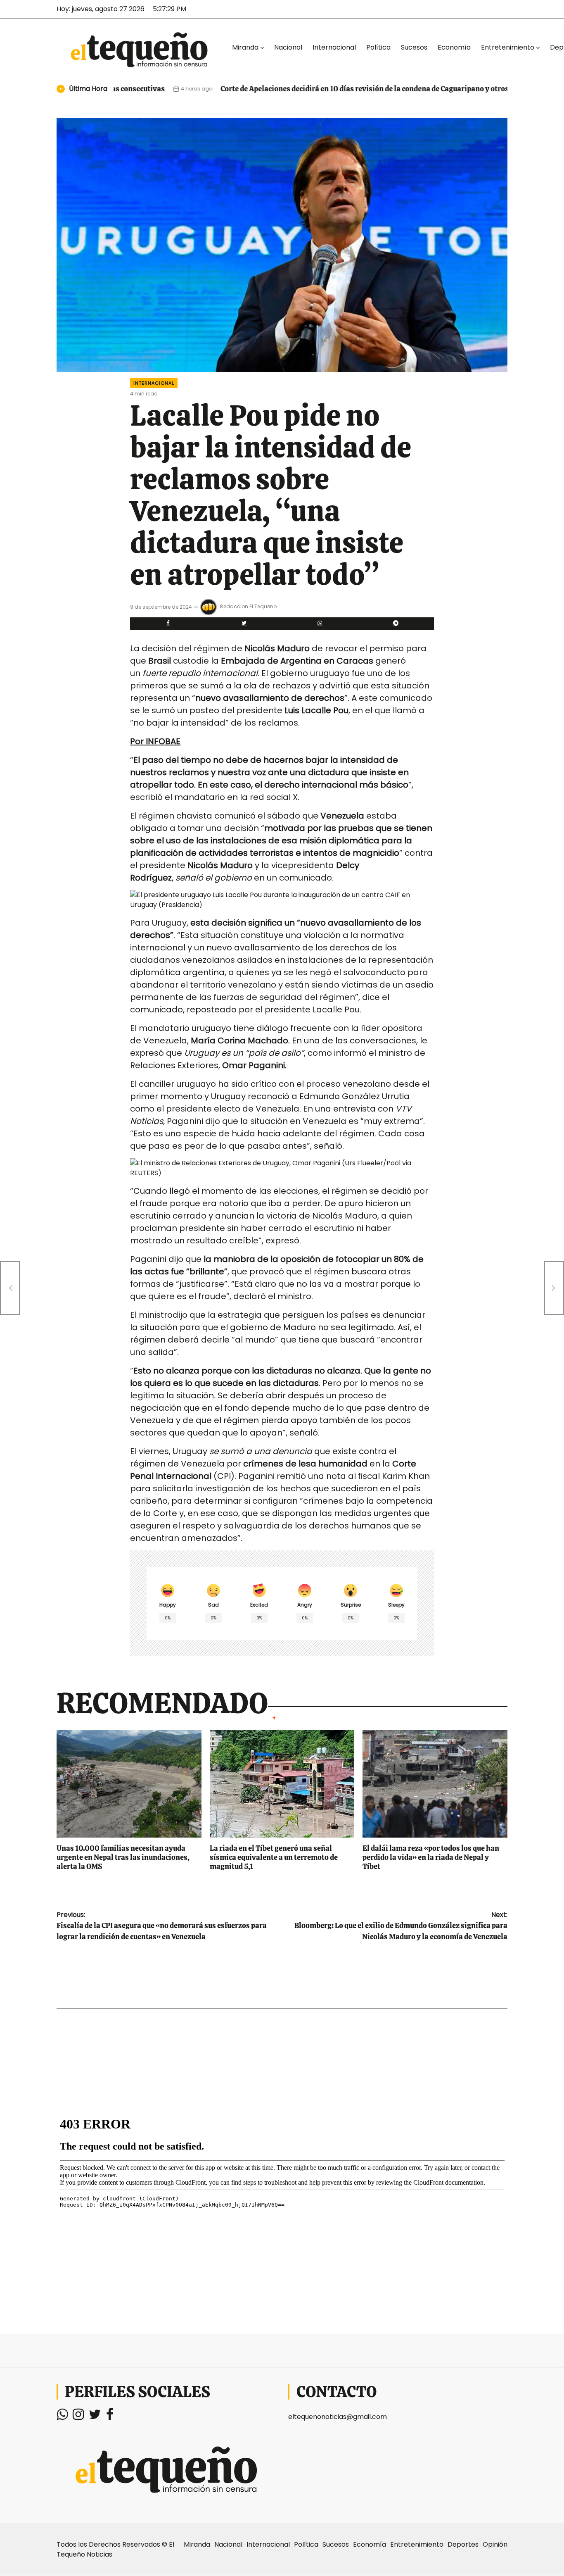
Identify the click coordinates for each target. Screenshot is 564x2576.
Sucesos (414, 47)
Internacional (334, 47)
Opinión (495, 2544)
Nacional (288, 47)
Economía (454, 47)
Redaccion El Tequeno (248, 606)
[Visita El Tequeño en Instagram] (78, 2417)
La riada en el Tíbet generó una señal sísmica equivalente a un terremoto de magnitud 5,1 (274, 1857)
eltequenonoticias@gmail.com (338, 2417)
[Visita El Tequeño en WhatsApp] (62, 2417)
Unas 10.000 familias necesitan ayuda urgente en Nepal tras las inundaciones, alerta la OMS (123, 1857)
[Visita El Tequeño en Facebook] (110, 2417)
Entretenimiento (508, 47)
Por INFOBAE (155, 741)
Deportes (463, 2544)
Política (378, 47)
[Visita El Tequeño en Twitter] (95, 2417)
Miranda (245, 47)
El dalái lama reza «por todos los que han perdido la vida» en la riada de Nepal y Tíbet (431, 1857)
